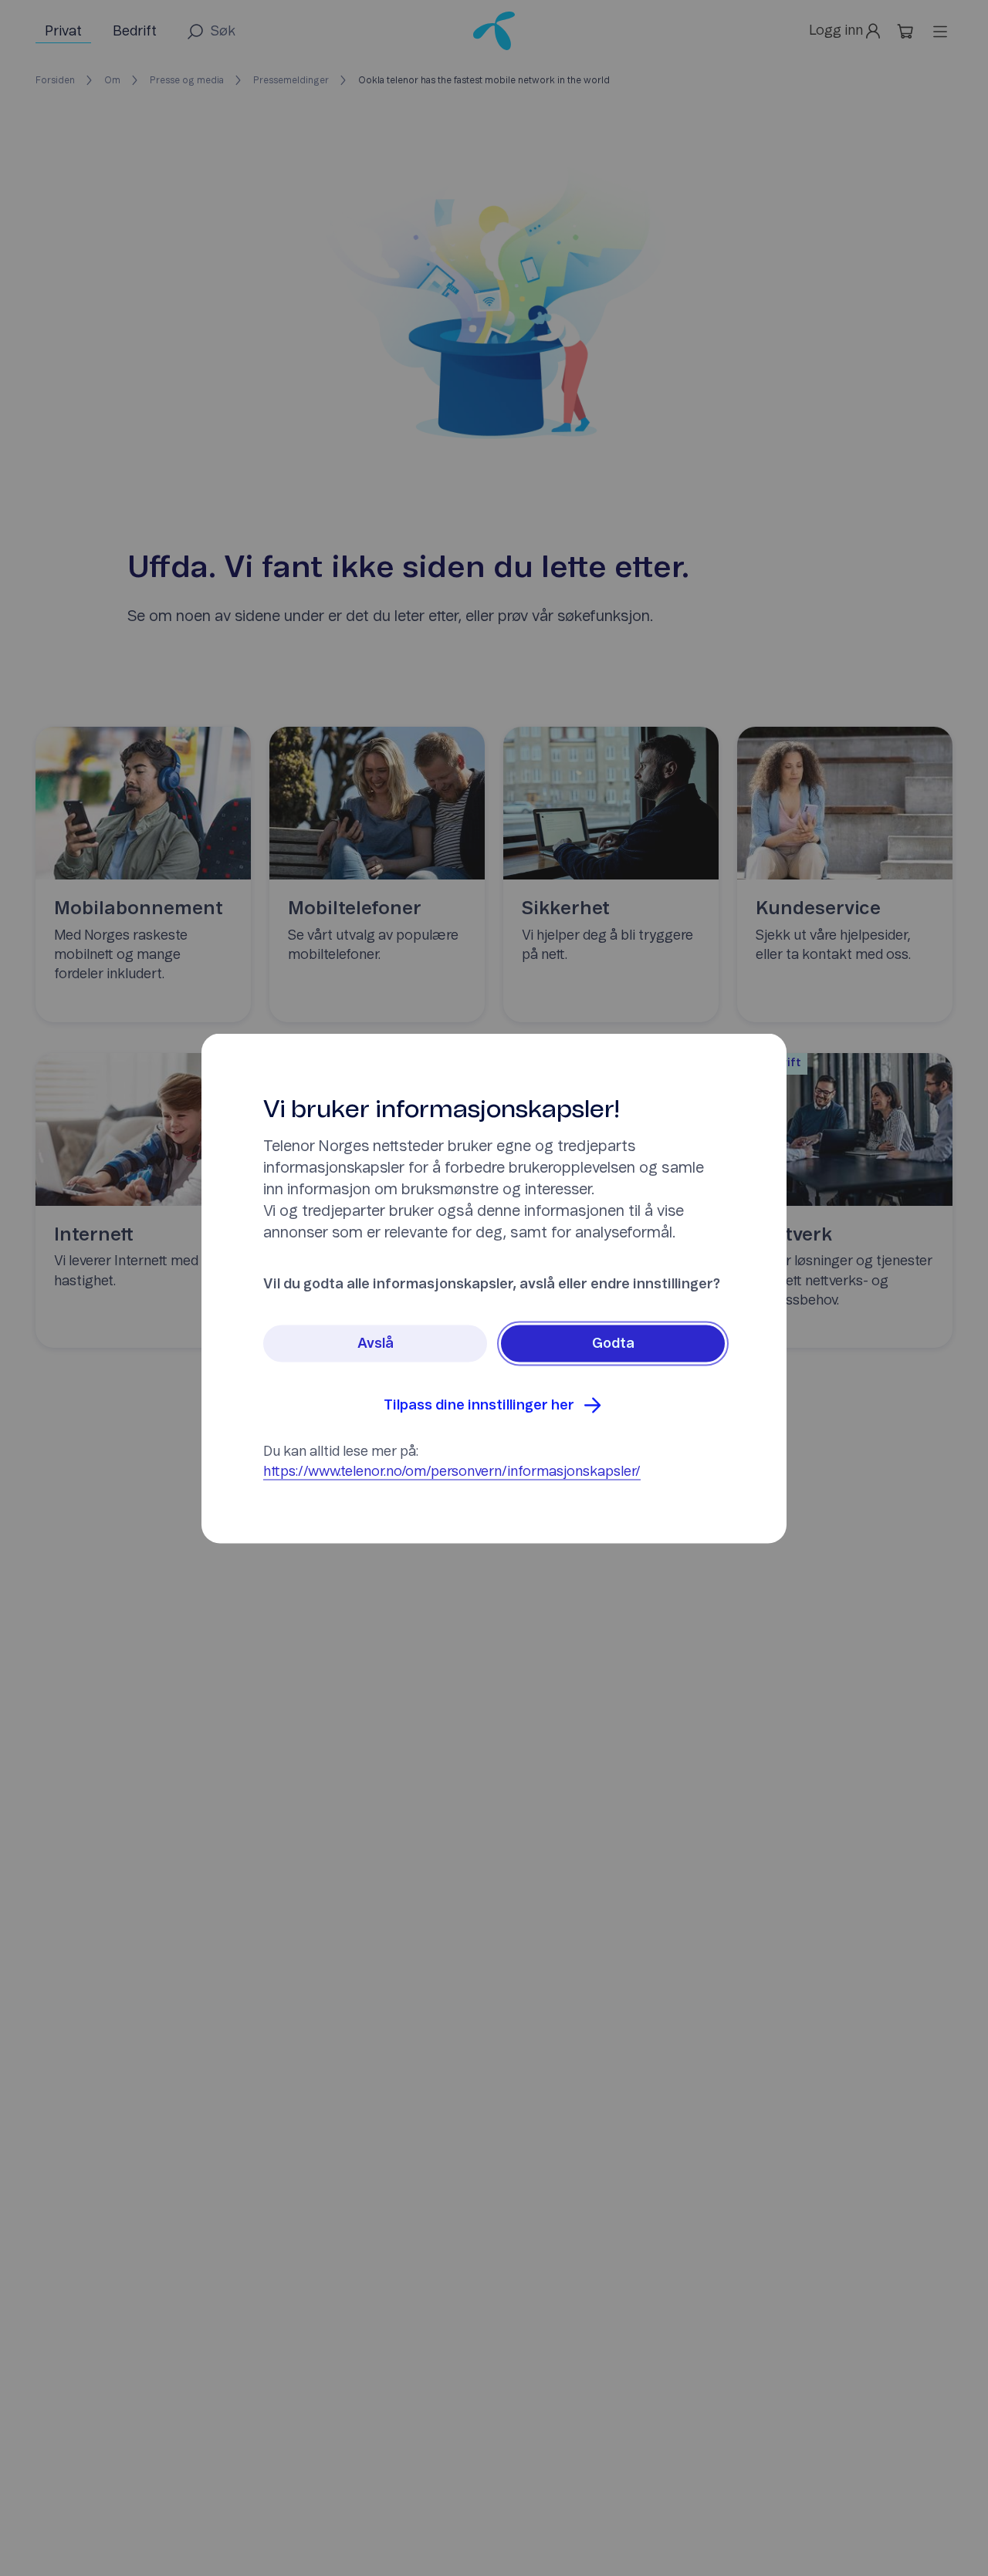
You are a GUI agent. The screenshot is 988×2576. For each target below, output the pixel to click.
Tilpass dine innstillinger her (479, 1405)
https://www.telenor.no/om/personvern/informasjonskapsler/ (452, 1471)
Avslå (376, 1343)
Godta (613, 1343)
